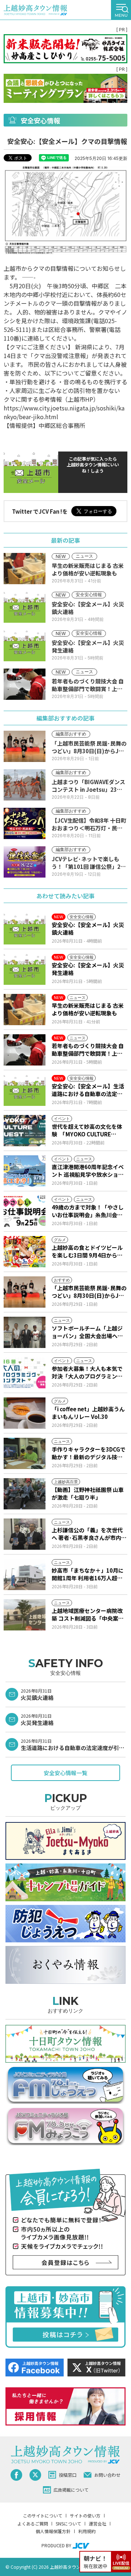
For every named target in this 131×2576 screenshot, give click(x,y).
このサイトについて (43, 2515)
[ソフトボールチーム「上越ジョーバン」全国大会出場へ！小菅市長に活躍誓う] (25, 1332)
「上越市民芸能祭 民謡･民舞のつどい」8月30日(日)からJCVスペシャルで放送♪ (89, 1292)
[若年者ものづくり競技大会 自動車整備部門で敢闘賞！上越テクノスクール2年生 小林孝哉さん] (25, 1050)
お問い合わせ (107, 2475)
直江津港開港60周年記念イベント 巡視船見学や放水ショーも (88, 1171)
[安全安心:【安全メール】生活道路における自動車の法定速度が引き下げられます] (25, 1090)
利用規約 (87, 2531)
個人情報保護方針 (53, 2531)
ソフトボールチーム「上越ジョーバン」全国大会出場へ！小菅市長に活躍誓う (87, 1332)
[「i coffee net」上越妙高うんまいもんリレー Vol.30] (25, 1413)
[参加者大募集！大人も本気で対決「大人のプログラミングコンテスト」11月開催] (25, 1373)
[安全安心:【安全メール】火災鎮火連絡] (25, 929)
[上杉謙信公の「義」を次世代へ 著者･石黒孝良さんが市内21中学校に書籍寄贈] (25, 1534)
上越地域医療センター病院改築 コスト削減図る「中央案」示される (88, 1614)
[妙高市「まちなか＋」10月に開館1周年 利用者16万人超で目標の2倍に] (25, 1574)
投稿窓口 (68, 2475)
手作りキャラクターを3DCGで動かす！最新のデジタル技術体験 (89, 1453)
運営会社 (98, 2523)
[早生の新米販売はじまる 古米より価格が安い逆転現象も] (25, 1010)
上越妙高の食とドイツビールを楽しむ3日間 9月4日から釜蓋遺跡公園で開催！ (87, 1251)
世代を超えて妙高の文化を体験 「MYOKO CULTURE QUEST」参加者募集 (87, 1130)
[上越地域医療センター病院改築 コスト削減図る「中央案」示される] (25, 1615)
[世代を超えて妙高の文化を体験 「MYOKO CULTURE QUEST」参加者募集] (25, 1131)
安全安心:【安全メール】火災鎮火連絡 (88, 928)
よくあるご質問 (33, 2523)
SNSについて (68, 2523)
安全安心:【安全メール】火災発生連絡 (88, 969)
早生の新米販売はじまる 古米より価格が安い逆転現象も (88, 1009)
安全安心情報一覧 (65, 1773)
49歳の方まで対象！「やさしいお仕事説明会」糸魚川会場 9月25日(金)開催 (89, 1211)
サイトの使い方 (85, 2515)
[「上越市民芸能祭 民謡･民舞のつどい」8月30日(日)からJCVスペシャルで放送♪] (25, 1292)
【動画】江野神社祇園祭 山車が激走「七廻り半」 (88, 1493)
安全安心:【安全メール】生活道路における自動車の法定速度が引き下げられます (88, 1090)
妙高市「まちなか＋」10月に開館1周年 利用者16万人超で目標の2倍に (88, 1574)
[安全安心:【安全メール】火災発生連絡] (25, 969)
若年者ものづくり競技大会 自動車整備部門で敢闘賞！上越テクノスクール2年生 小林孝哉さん (89, 1050)
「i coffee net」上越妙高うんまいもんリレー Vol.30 (88, 1413)
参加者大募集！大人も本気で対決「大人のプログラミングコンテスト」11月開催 (87, 1372)
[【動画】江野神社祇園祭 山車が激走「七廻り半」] (25, 1494)
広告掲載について (71, 2490)
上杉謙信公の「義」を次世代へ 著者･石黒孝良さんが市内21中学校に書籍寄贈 (87, 1534)
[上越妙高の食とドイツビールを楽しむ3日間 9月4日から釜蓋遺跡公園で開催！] (25, 1252)
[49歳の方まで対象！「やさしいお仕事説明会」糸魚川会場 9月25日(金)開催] (25, 1211)
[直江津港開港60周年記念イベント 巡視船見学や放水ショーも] (25, 1171)
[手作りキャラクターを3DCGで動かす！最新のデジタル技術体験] (25, 1453)
